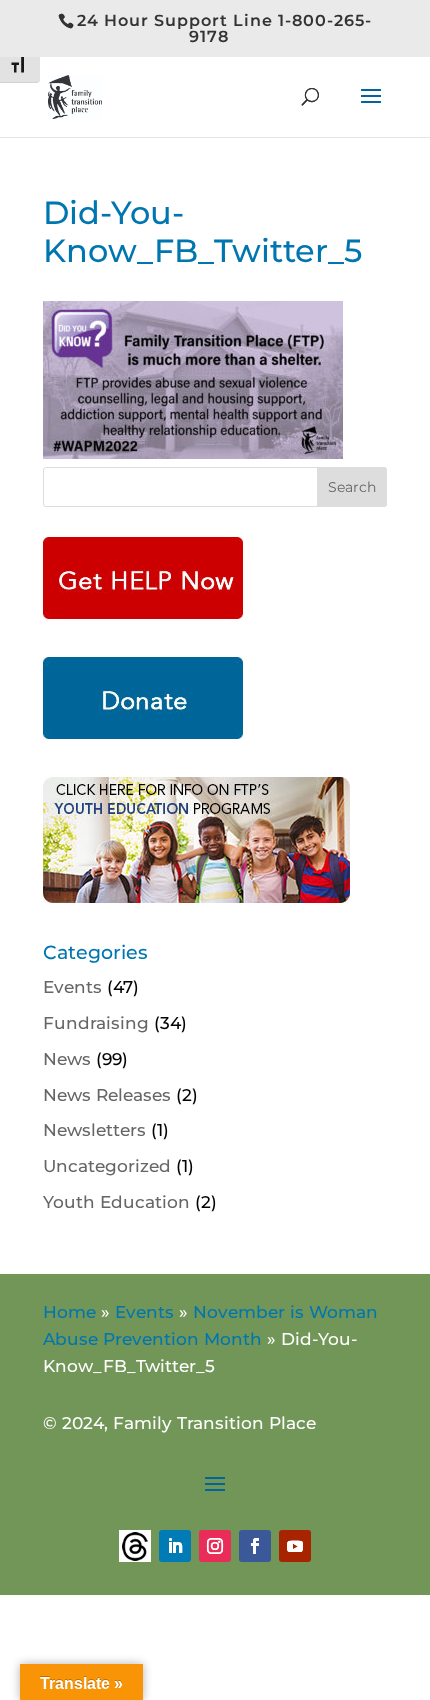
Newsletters (94, 1130)
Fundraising (96, 1023)
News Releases (107, 1095)
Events (72, 987)
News (67, 1059)
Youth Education (116, 1202)
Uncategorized (107, 1166)
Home (69, 1312)
